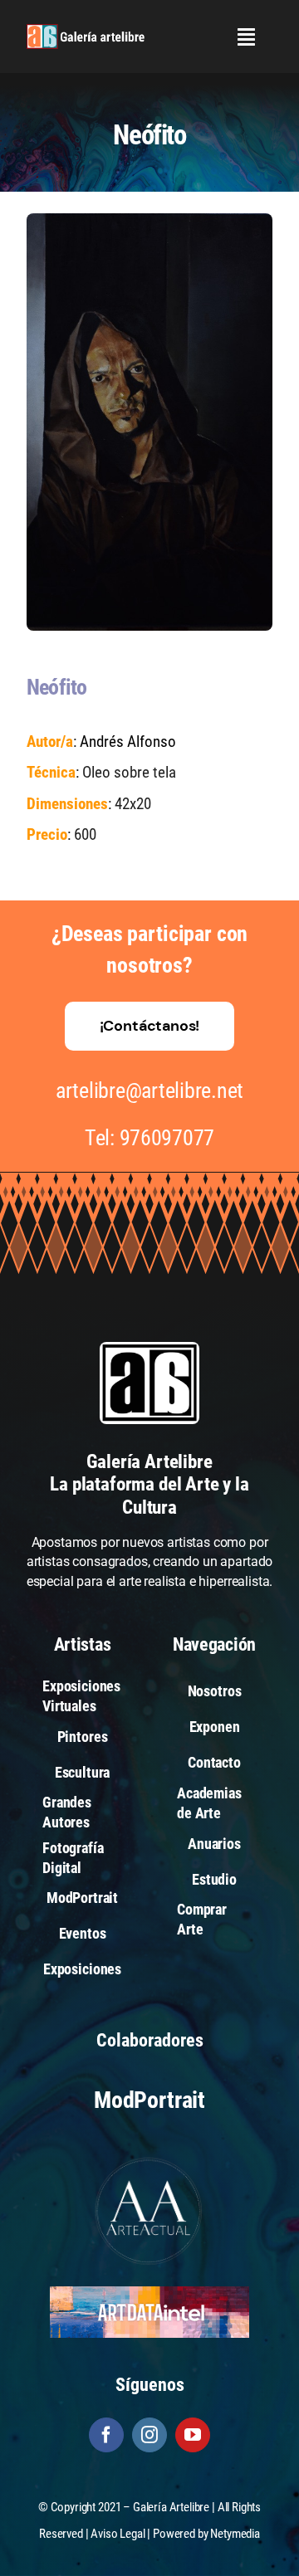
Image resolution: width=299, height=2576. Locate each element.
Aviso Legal (118, 2534)
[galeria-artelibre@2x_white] (86, 30)
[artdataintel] (149, 2293)
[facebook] (106, 2435)
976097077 (167, 1138)
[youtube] (193, 2435)
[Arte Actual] (149, 2160)
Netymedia (235, 2534)
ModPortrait (149, 2100)
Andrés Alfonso (128, 742)
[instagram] (149, 2435)
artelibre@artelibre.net (149, 1090)
